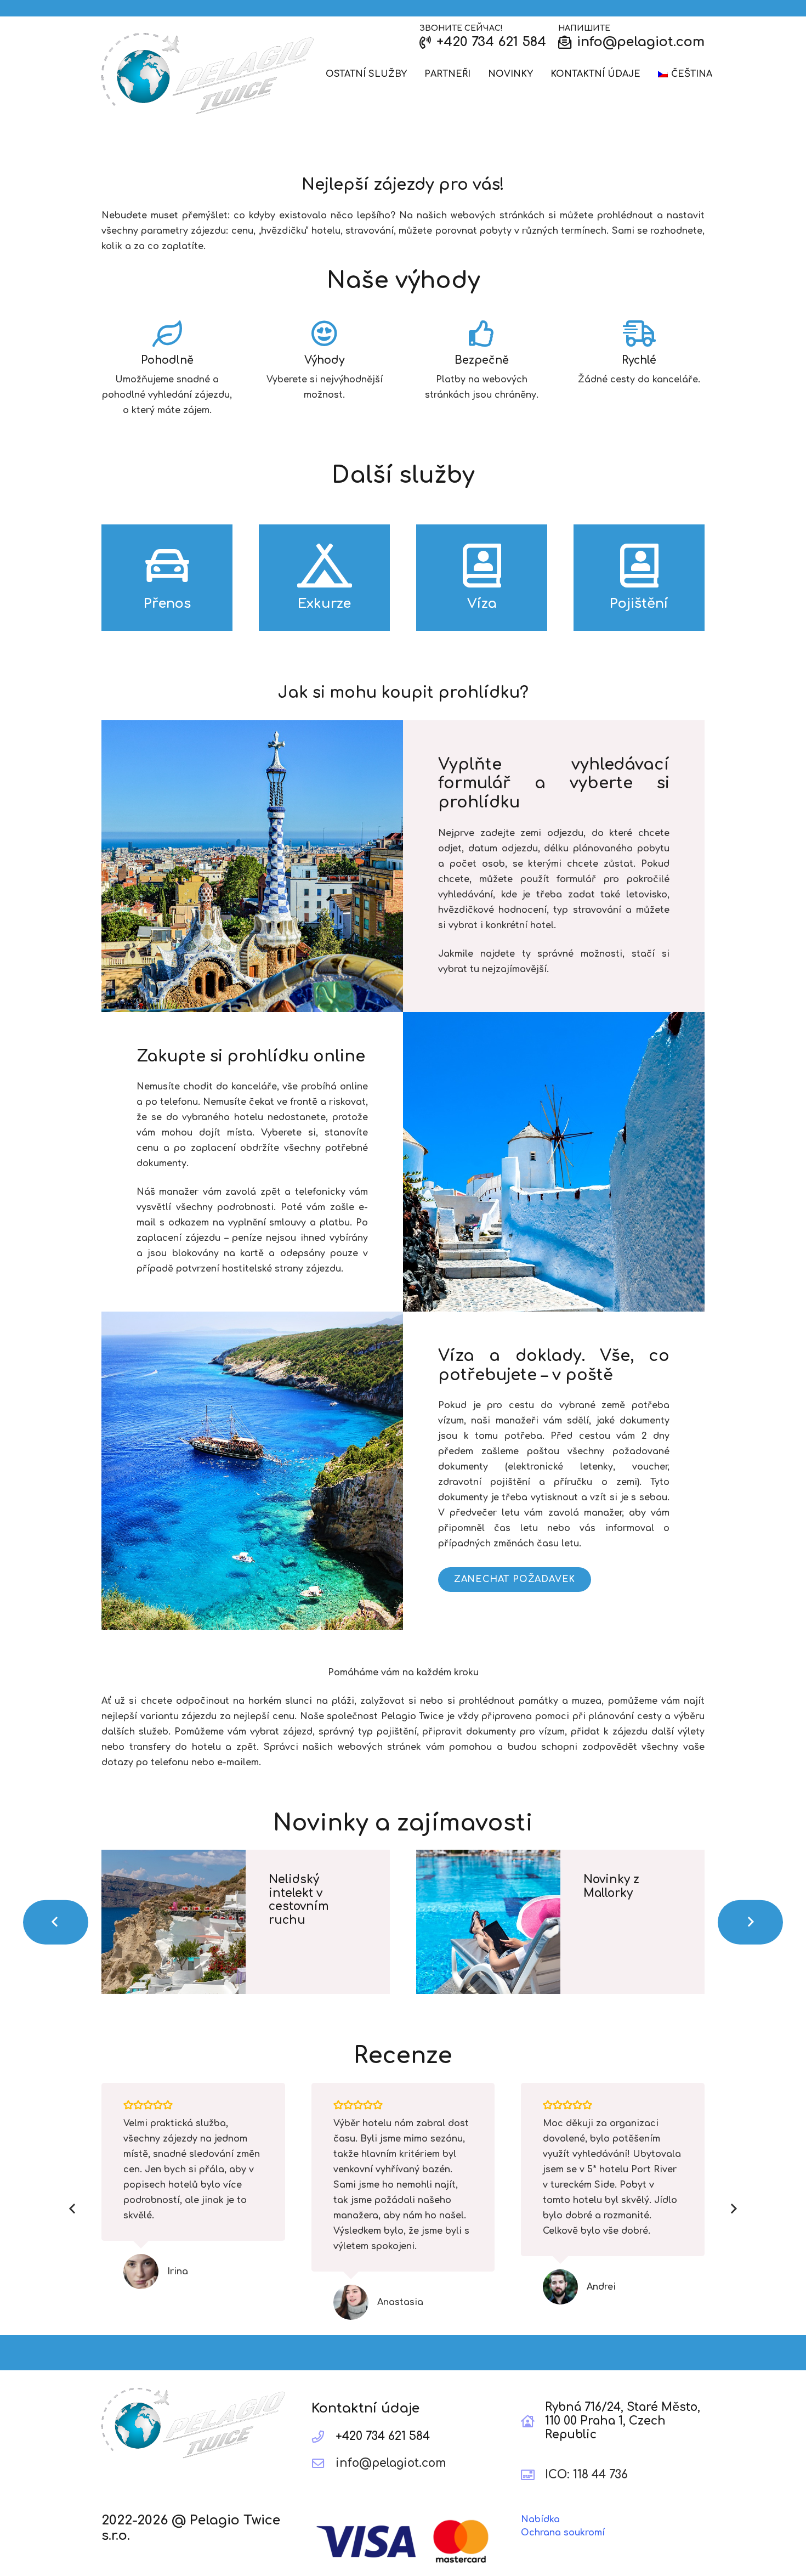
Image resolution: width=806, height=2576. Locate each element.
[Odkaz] (208, 74)
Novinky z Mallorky (611, 1886)
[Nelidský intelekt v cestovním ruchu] (174, 1922)
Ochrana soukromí (563, 2533)
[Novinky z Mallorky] (488, 1922)
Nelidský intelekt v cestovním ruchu (299, 1900)
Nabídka (540, 2519)
